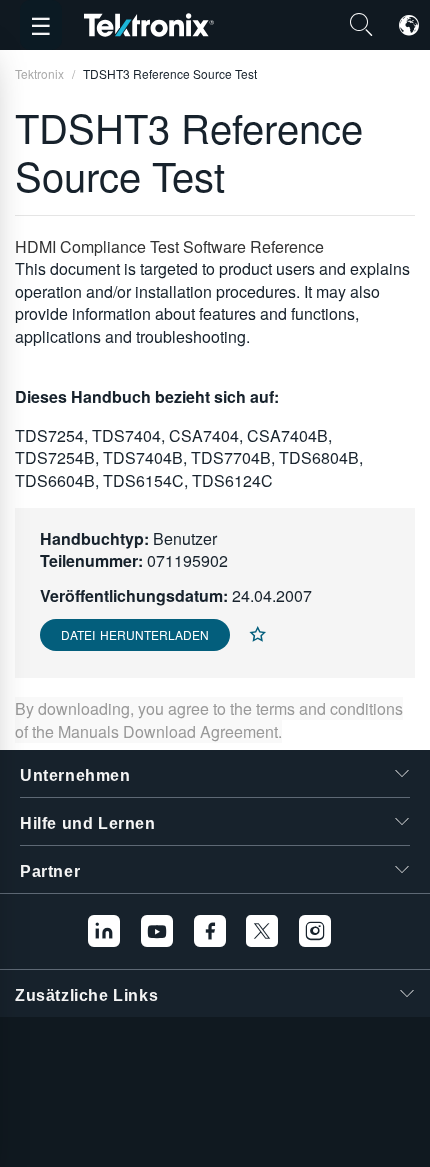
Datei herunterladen (135, 634)
